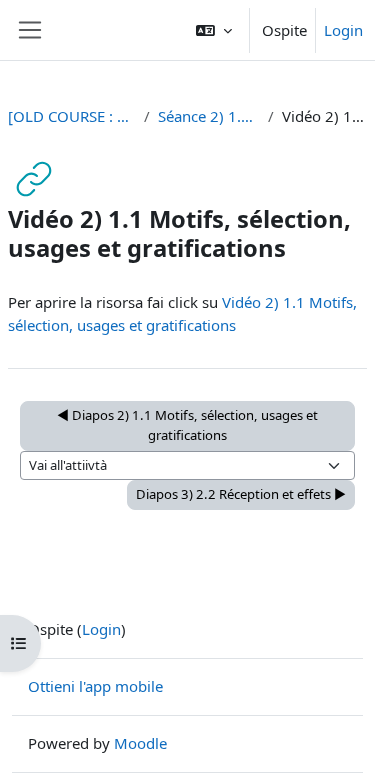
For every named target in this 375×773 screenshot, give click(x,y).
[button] (214, 30)
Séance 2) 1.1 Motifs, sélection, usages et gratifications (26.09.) (209, 116)
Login (343, 30)
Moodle (140, 743)
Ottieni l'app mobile (95, 686)
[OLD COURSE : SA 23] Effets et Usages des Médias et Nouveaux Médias (72, 116)
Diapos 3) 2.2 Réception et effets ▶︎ (241, 494)
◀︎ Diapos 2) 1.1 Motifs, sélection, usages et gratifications (187, 425)
